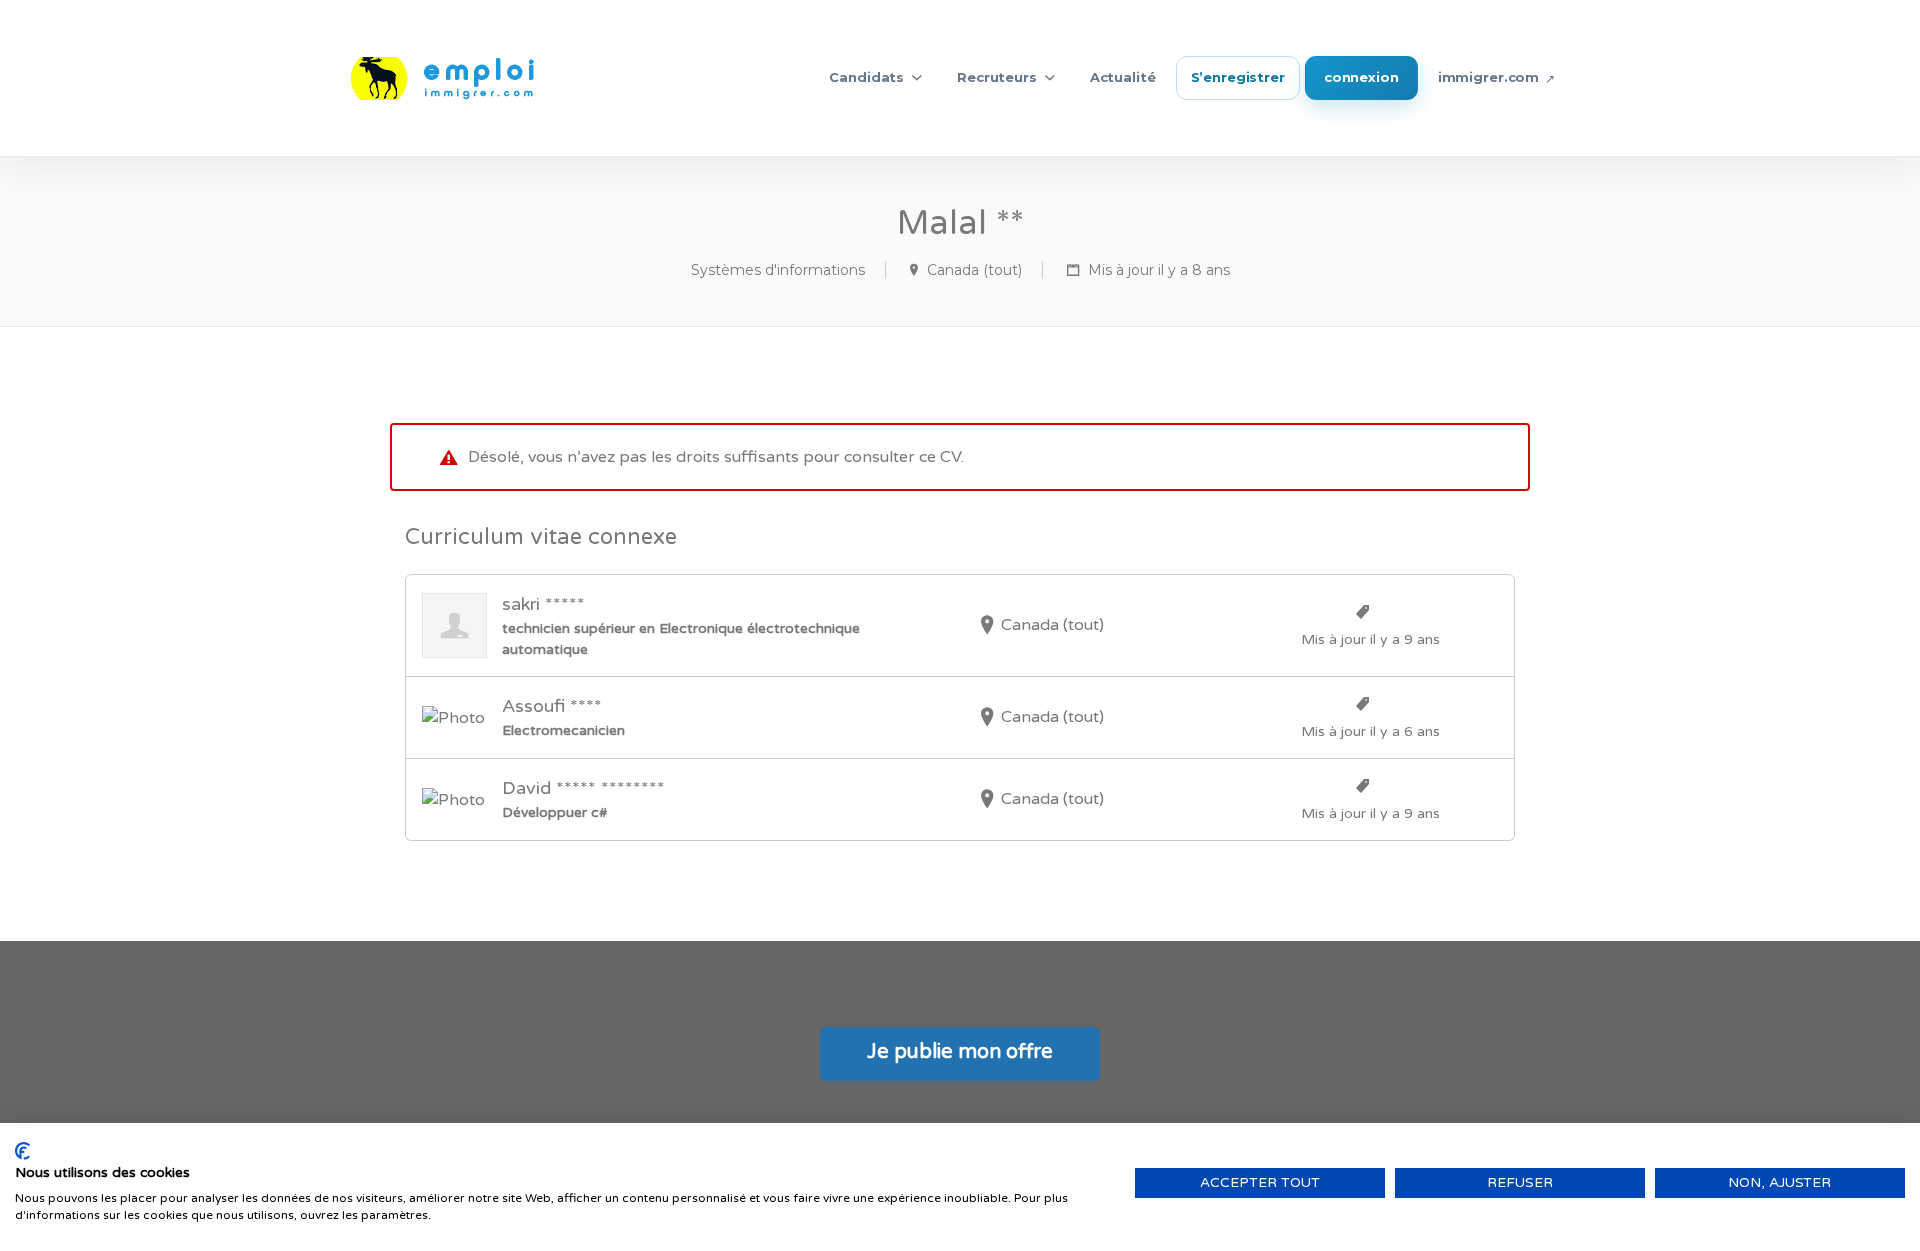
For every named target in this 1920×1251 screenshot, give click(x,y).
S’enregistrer (1238, 77)
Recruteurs (997, 77)
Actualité (1123, 77)
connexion (1361, 77)
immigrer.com (1488, 77)
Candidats (866, 77)
